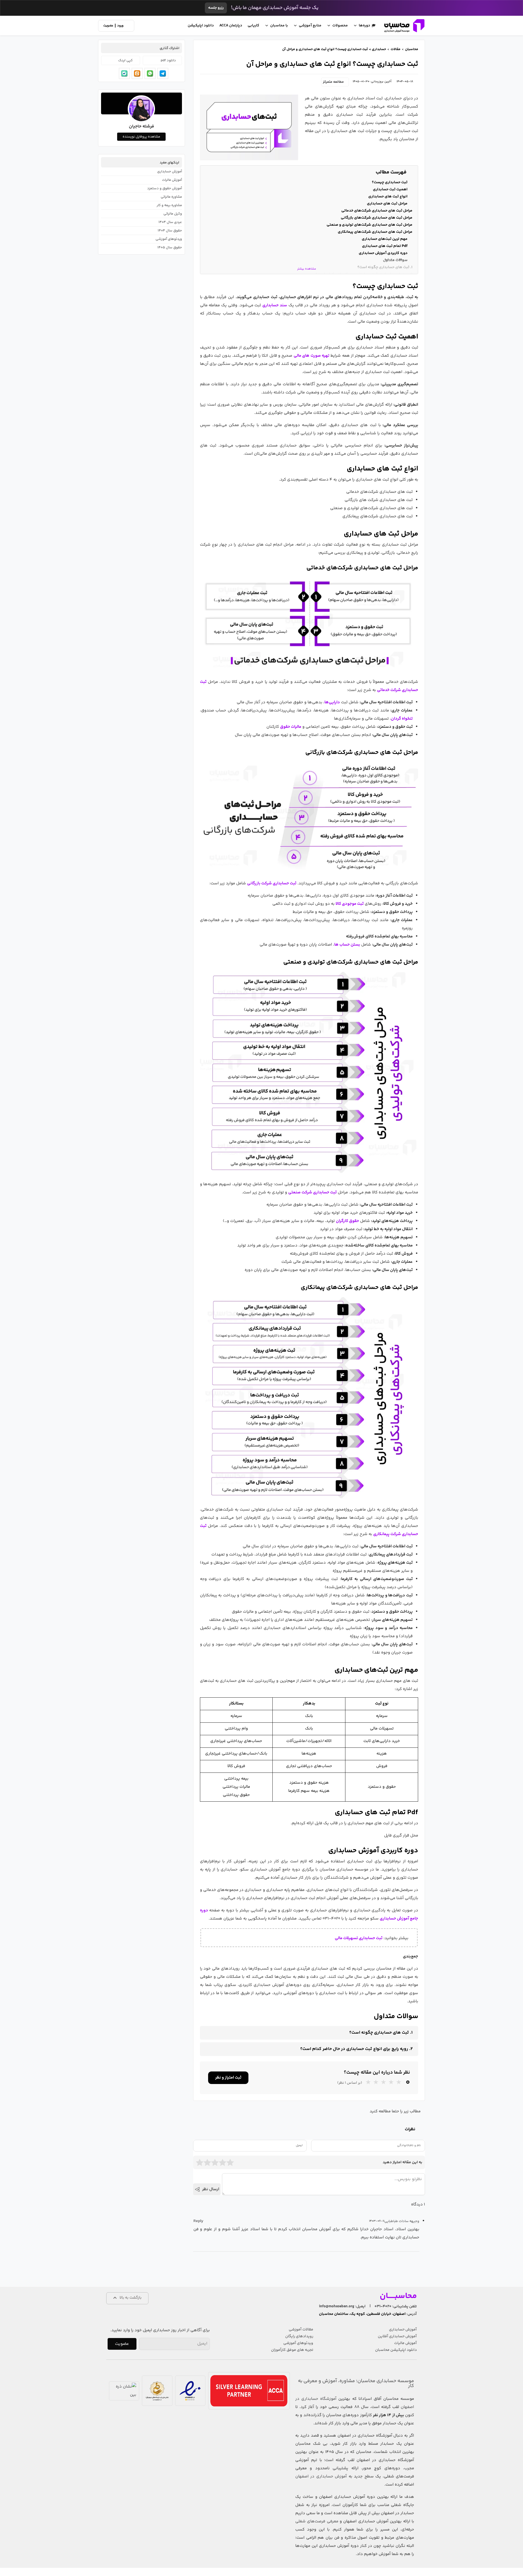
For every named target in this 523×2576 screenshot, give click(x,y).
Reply (198, 2221)
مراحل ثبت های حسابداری (387, 204)
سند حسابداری (275, 305)
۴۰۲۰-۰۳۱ (383, 2306)
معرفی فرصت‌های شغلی (317, 2521)
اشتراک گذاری (169, 48)
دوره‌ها (364, 26)
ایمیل (299, 2145)
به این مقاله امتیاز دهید (402, 2162)
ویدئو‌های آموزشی (298, 2343)
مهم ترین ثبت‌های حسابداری (385, 239)
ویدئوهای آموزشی (169, 239)
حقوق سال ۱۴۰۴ (170, 231)
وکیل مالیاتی (173, 214)
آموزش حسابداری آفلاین (397, 2336)
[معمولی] (215, 2162)
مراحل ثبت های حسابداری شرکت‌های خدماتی (377, 211)
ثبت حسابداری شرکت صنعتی (312, 1192)
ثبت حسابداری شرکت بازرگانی (272, 883)
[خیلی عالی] (230, 2162)
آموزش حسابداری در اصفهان (321, 2476)
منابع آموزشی (310, 26)
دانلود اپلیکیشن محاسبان (396, 2350)
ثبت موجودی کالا (350, 904)
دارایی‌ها (332, 702)
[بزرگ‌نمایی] (411, 582)
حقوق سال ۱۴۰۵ (170, 247)
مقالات (396, 49)
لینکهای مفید (169, 163)
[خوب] (223, 2162)
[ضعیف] (207, 2162)
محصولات (340, 26)
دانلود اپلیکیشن (201, 26)
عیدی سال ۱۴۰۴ (170, 222)
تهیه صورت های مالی (311, 356)
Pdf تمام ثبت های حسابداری (385, 246)
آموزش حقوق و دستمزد (164, 188)
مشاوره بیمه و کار (169, 205)
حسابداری (378, 49)
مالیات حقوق (291, 727)
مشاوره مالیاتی (171, 197)
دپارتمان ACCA (231, 26)
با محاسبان (279, 26)
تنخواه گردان (402, 719)
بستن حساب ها (347, 945)
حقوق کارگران (347, 1221)
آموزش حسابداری (169, 172)
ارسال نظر (211, 2189)
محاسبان (412, 49)
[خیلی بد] (200, 2162)
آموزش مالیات (172, 180)
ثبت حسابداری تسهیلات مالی (359, 1938)
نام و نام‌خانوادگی (409, 2145)
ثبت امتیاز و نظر (228, 2078)
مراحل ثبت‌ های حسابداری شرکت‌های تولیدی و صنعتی (370, 225)
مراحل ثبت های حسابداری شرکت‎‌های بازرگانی (377, 218)
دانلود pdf (168, 60)
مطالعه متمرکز (334, 82)
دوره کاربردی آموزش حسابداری (383, 253)
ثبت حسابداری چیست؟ (390, 182)
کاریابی (253, 26)
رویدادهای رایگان (299, 2336)
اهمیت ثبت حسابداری (390, 190)
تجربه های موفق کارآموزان (292, 2350)
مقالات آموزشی (301, 2330)
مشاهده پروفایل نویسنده (141, 137)
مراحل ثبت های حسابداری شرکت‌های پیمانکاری (375, 232)
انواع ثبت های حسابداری (387, 197)
